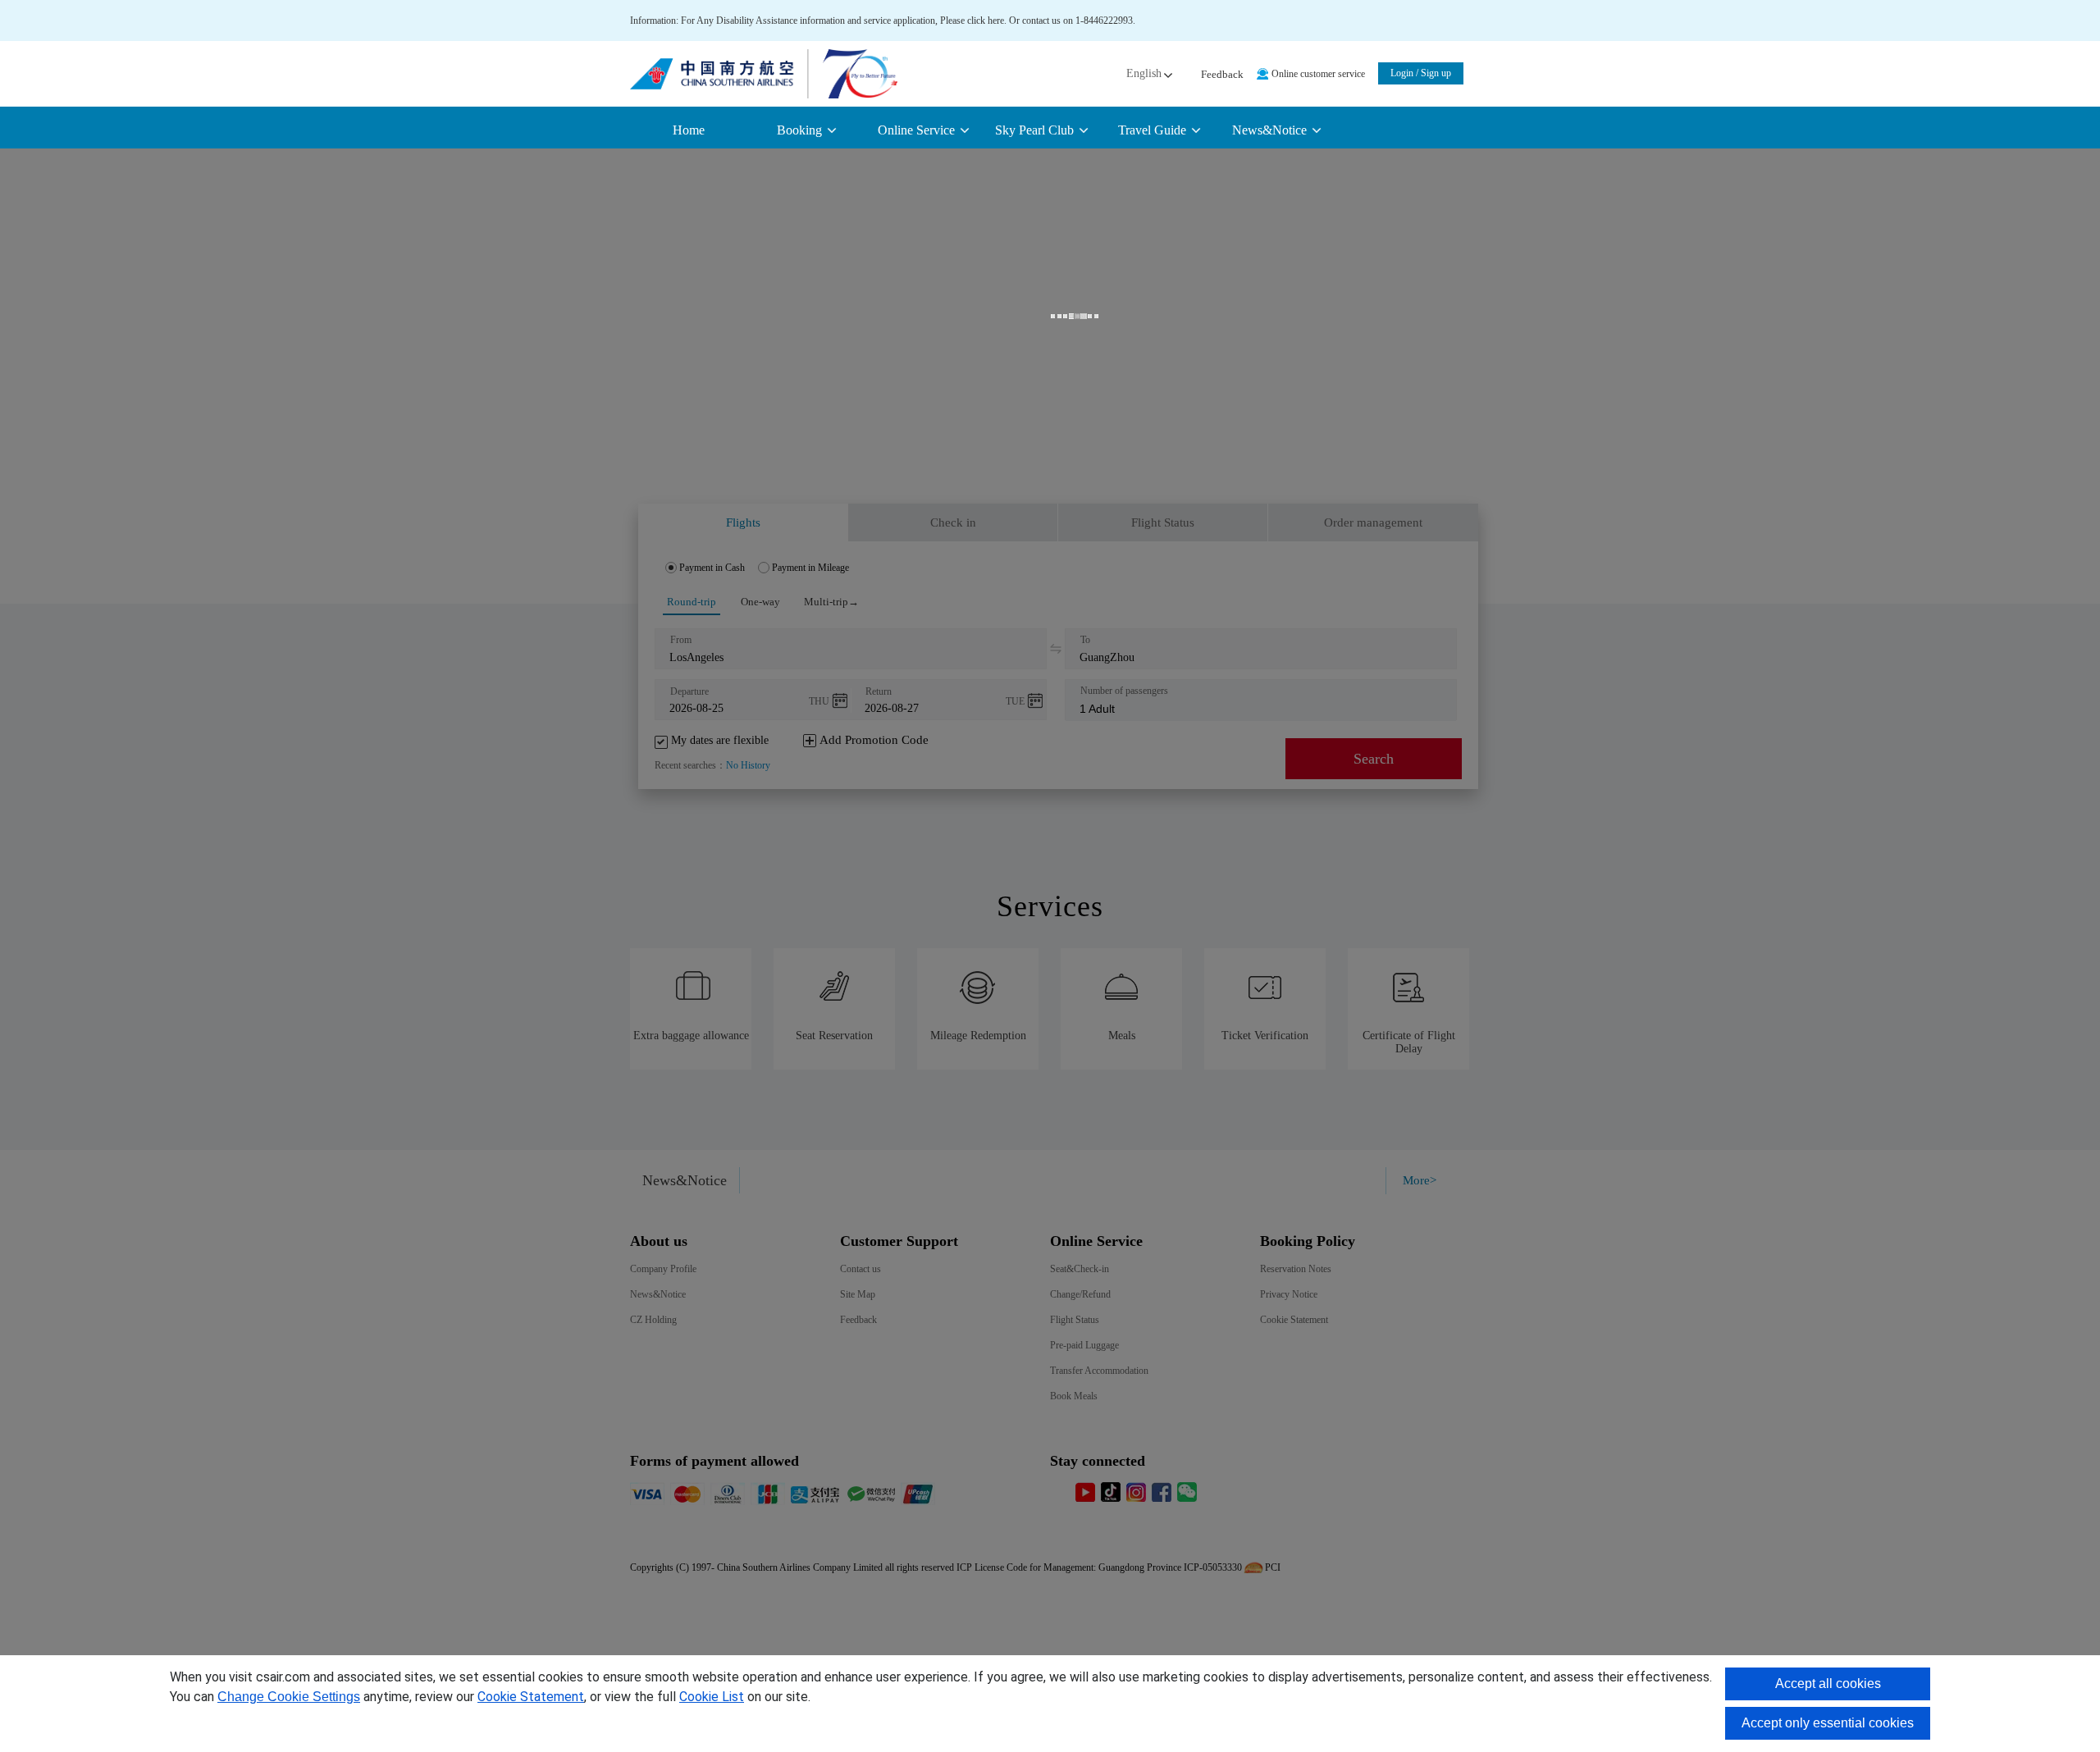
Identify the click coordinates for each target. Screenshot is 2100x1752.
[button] (1148, 73)
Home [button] (689, 130)
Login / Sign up (1421, 73)
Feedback (1222, 74)
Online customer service (1318, 74)
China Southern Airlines (764, 74)
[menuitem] (806, 130)
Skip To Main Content (43, 6)
